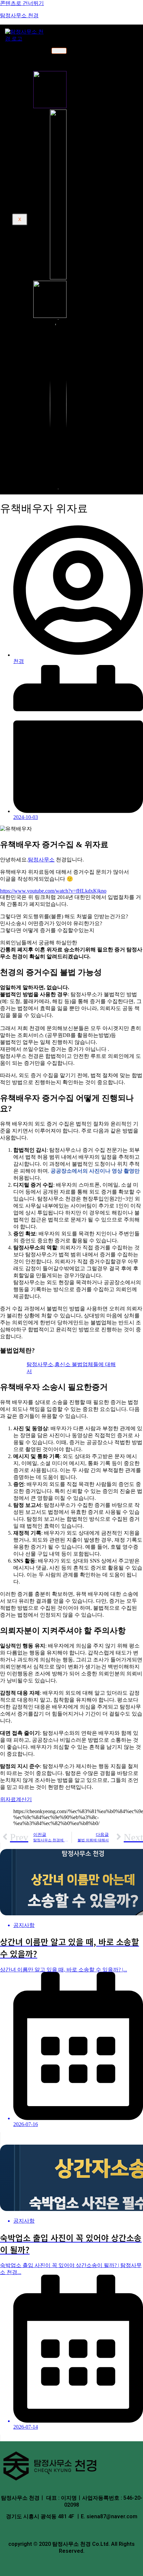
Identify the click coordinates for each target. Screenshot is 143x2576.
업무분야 (33, 86)
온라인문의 (35, 134)
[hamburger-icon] (59, 51)
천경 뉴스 (33, 163)
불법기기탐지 (47, 122)
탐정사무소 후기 (40, 140)
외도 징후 (42, 193)
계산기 (30, 169)
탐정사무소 (41, 860)
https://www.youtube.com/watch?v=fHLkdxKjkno (53, 891)
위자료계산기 (16, 1799)
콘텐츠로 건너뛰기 (22, 3)
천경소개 (33, 51)
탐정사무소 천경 (19, 15)
